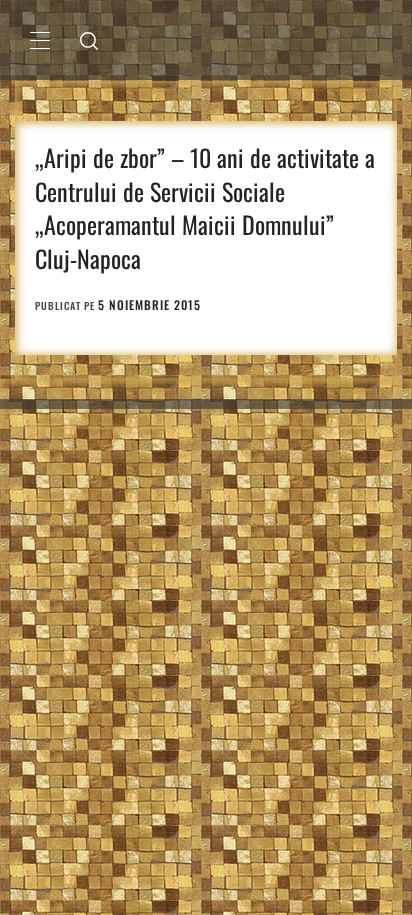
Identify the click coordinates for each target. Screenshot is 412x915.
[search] (89, 40)
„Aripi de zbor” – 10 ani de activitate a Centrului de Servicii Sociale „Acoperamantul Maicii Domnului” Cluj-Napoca (205, 207)
